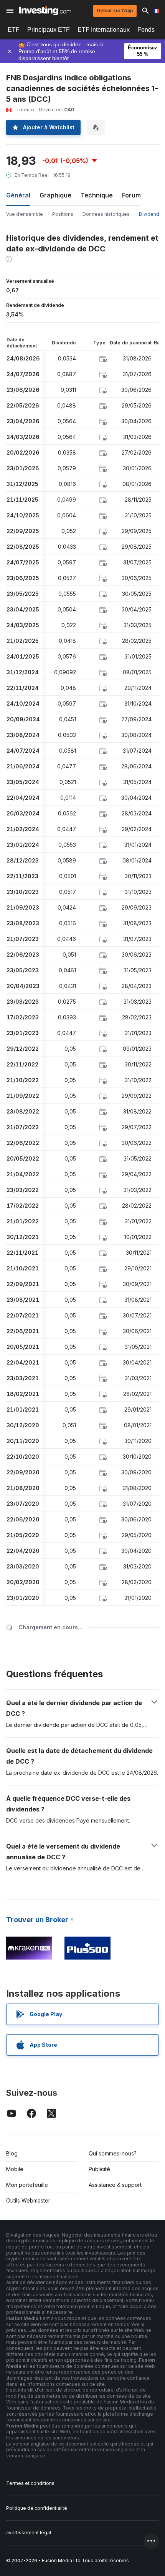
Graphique (55, 195)
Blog (12, 2153)
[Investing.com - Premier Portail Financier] (45, 11)
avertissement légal (29, 2533)
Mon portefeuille (27, 2185)
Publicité (99, 2169)
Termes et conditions (30, 2483)
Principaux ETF (49, 30)
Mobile (15, 2169)
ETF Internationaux (104, 30)
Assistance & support (115, 2185)
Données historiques (106, 214)
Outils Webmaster (28, 2200)
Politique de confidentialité (37, 2508)
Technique (97, 195)
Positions (63, 214)
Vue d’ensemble (25, 214)
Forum (131, 195)
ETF (14, 30)
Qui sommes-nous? (113, 2153)
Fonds (146, 30)
